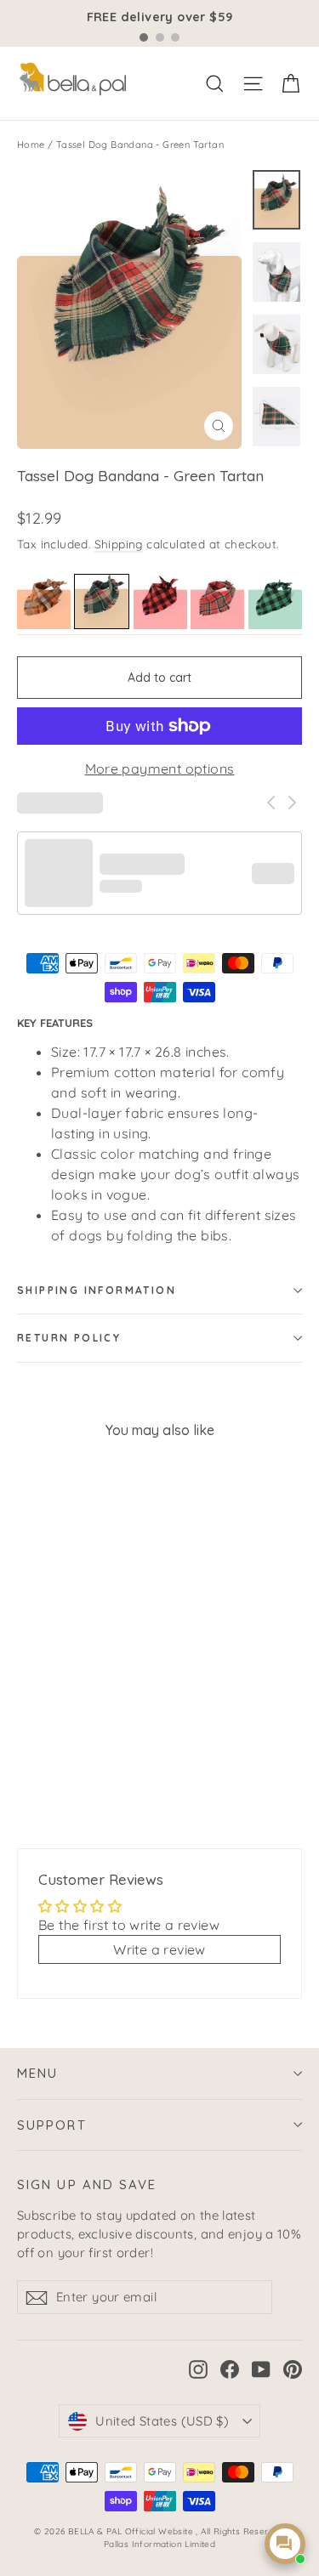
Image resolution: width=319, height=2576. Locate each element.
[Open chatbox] (285, 2544)
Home (31, 145)
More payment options (160, 769)
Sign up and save (87, 2184)
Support (52, 2125)
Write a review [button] (159, 1949)
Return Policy (69, 1338)
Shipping (119, 544)
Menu (37, 2073)
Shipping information (97, 1290)
